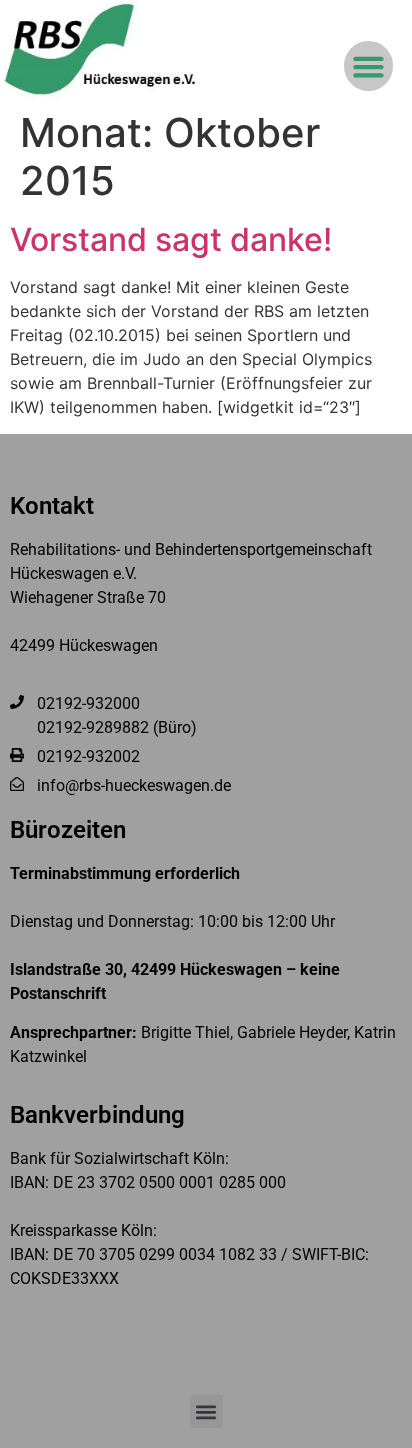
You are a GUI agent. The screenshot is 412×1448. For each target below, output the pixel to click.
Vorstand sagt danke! (171, 239)
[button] (369, 66)
